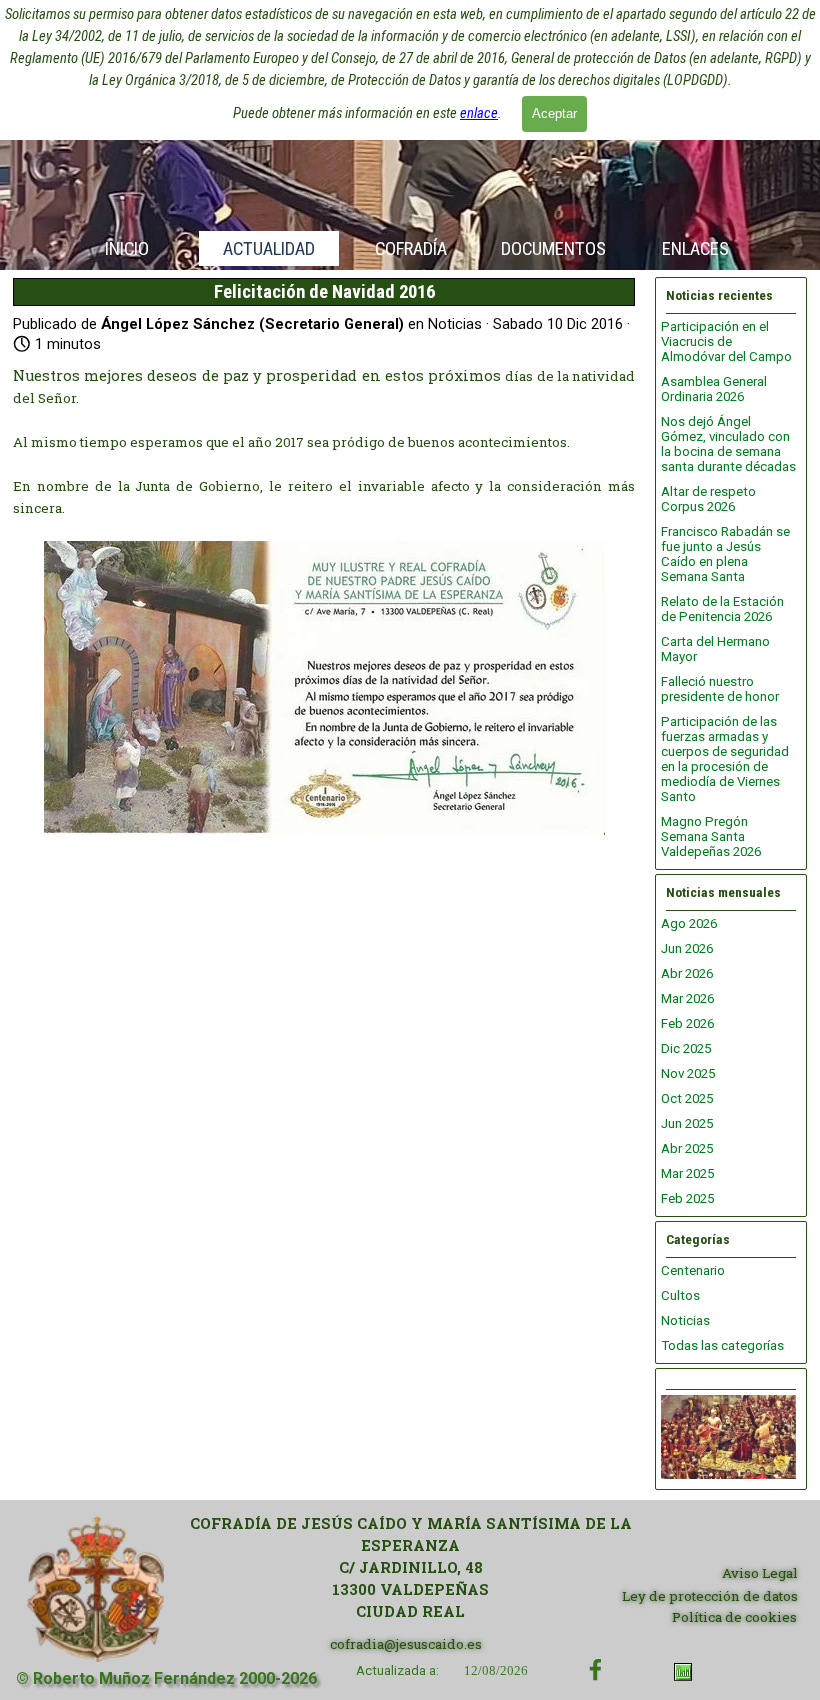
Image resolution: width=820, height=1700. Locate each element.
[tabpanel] (410, 1568)
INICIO (127, 249)
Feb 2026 (687, 1023)
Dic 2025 (686, 1048)
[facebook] (595, 1669)
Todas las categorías (722, 1345)
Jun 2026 (687, 948)
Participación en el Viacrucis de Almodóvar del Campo (726, 341)
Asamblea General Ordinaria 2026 (714, 389)
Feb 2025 (687, 1198)
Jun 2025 (687, 1123)
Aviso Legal (760, 1573)
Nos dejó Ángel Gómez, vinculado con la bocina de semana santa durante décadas (728, 444)
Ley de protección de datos (710, 1596)
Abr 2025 (687, 1148)
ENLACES (695, 249)
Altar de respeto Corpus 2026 (708, 499)
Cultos (680, 1295)
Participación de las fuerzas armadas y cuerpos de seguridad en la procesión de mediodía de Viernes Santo (725, 759)
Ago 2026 (689, 923)
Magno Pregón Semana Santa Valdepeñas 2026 (711, 836)
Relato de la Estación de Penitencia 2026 (722, 609)
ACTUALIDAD (269, 249)
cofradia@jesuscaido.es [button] (406, 1644)
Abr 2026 (687, 973)
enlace (479, 113)
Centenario (693, 1270)
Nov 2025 (688, 1073)
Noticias (685, 1320)
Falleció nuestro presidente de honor (720, 689)
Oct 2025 (687, 1098)
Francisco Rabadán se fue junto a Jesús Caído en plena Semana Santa (725, 554)
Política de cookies (734, 1617)
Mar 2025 (687, 1173)
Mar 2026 (687, 998)
